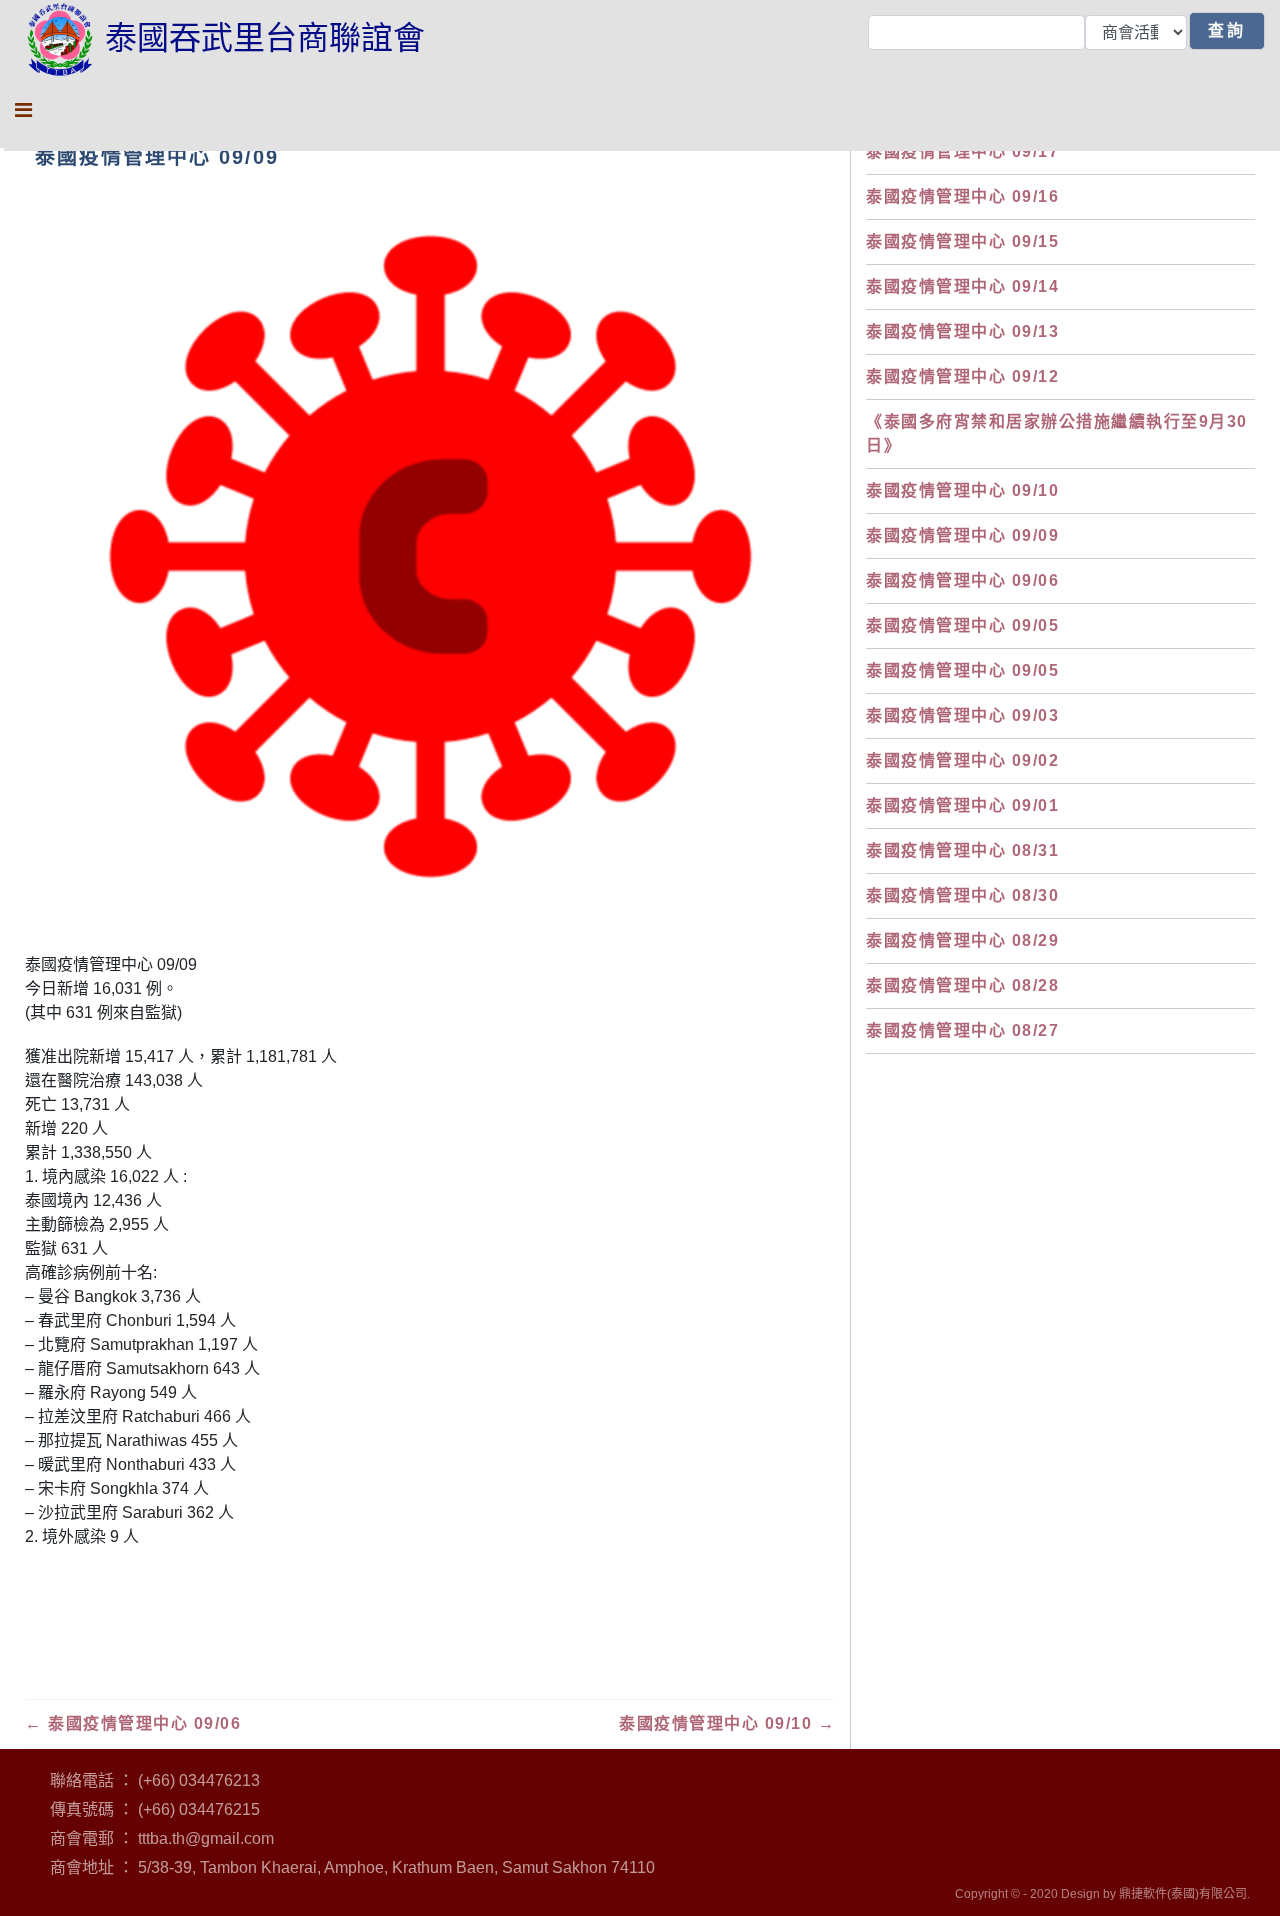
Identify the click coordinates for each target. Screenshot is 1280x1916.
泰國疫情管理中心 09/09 (962, 535)
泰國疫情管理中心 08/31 (962, 850)
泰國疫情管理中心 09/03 (962, 715)
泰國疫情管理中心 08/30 (962, 895)
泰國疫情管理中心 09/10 (727, 1723)
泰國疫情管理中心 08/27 (962, 1030)
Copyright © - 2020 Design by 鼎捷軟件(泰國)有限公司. (1102, 1894)
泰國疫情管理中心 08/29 (962, 940)
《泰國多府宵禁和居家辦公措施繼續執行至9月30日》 (1057, 433)
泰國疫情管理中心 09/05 (962, 625)
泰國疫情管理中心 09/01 (962, 805)
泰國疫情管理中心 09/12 (962, 376)
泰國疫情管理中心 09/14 (962, 286)
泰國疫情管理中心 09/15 (962, 241)
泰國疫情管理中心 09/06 (133, 1723)
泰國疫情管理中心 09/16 (962, 196)
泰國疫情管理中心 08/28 (962, 985)
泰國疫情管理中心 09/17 (962, 151)
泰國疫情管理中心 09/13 (962, 331)
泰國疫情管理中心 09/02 (962, 760)
